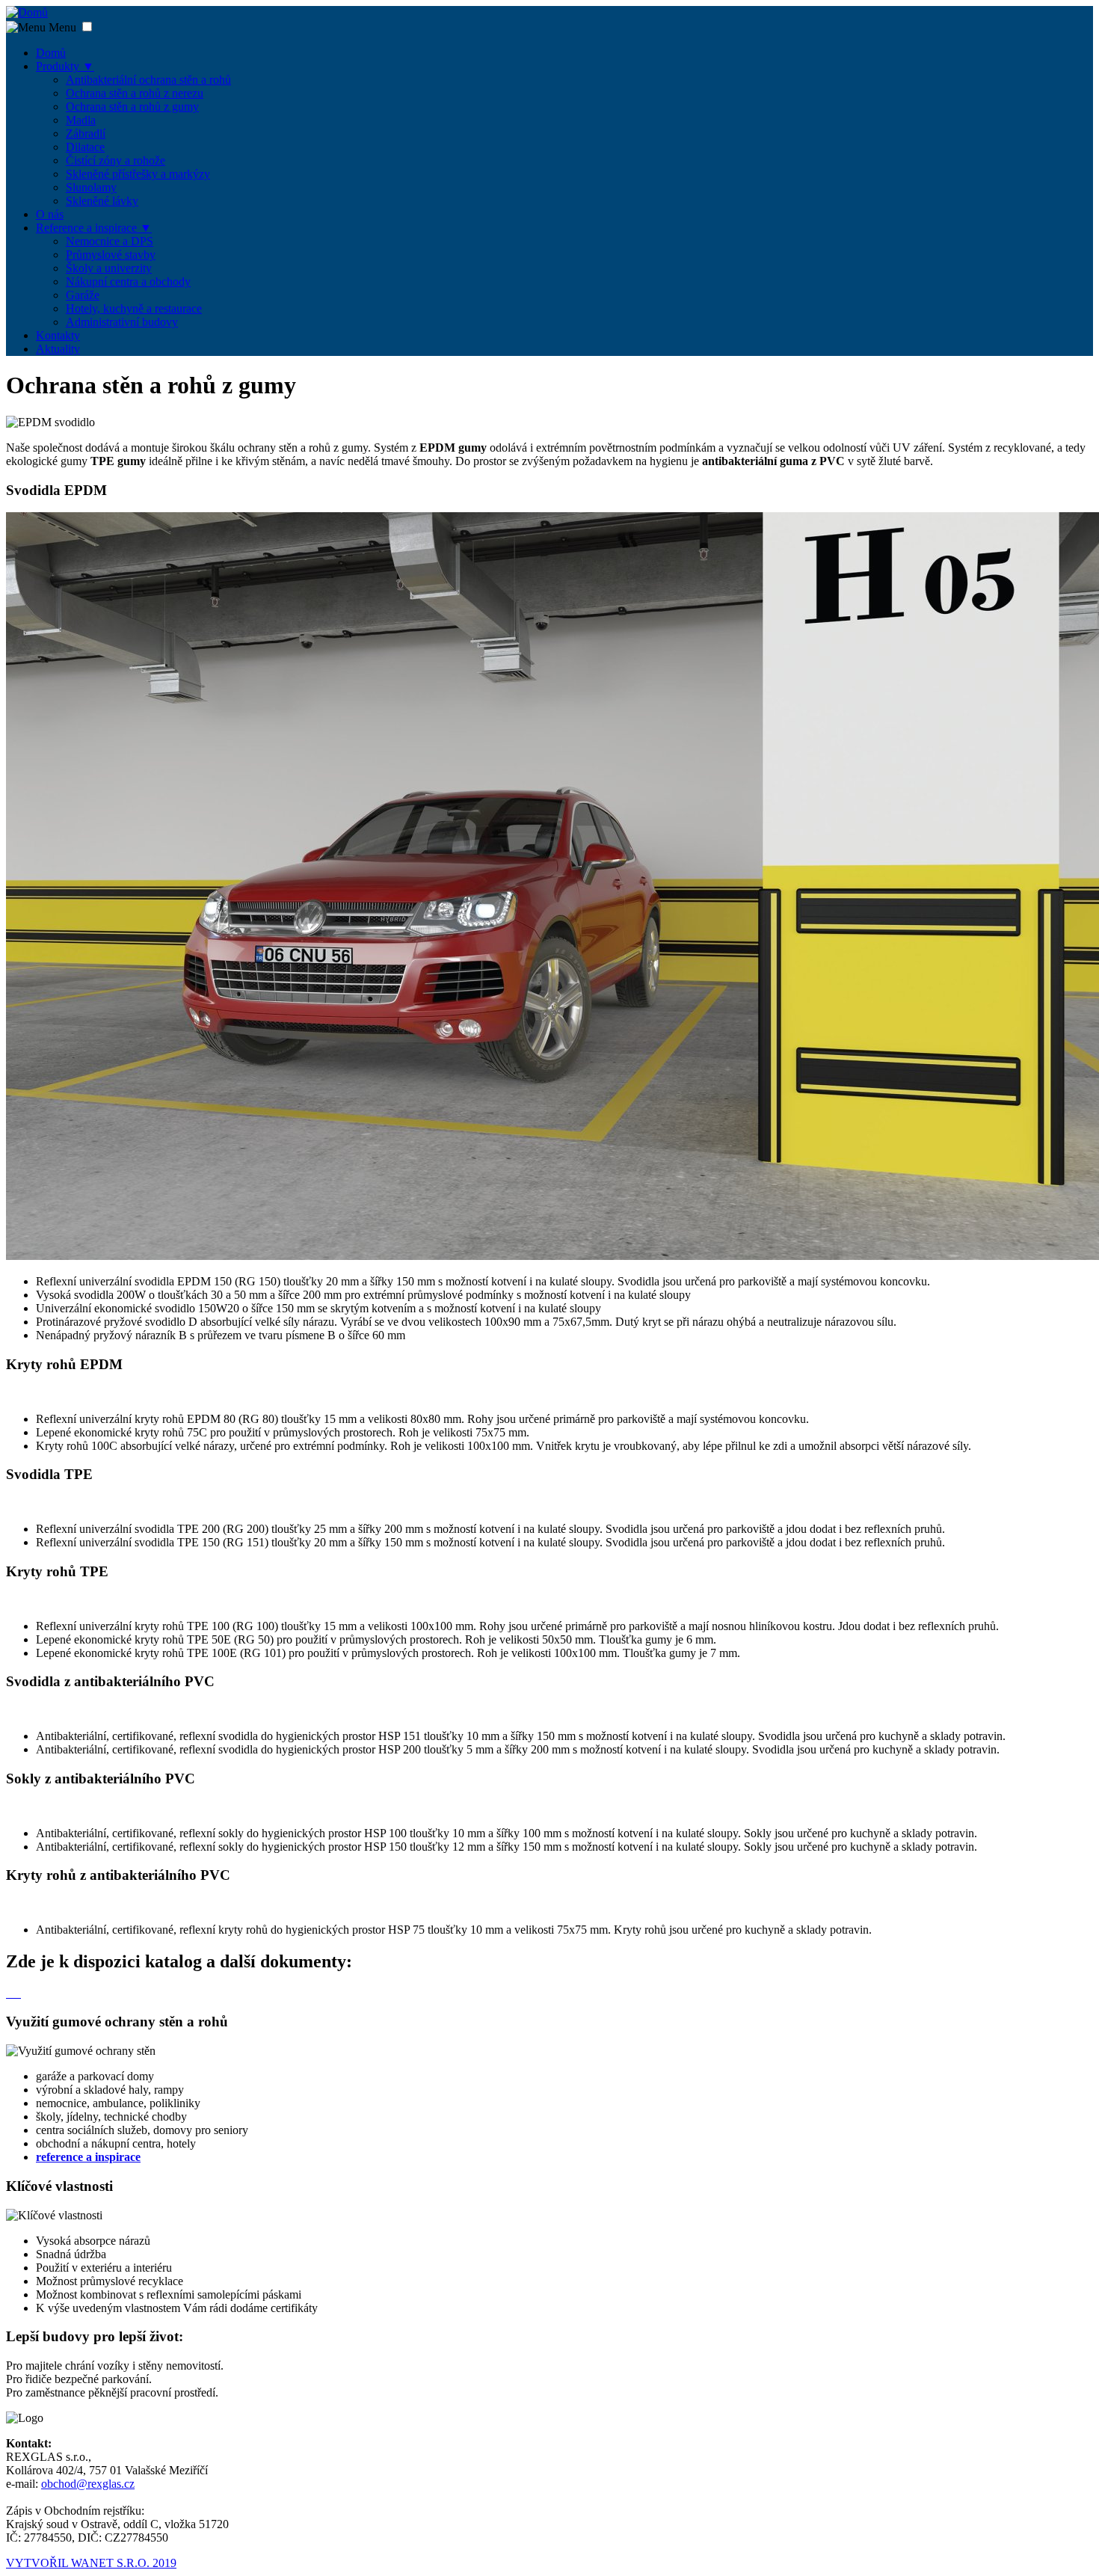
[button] (87, 27)
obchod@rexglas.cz (88, 2484)
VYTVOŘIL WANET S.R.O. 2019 (91, 2563)
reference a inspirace (88, 2157)
